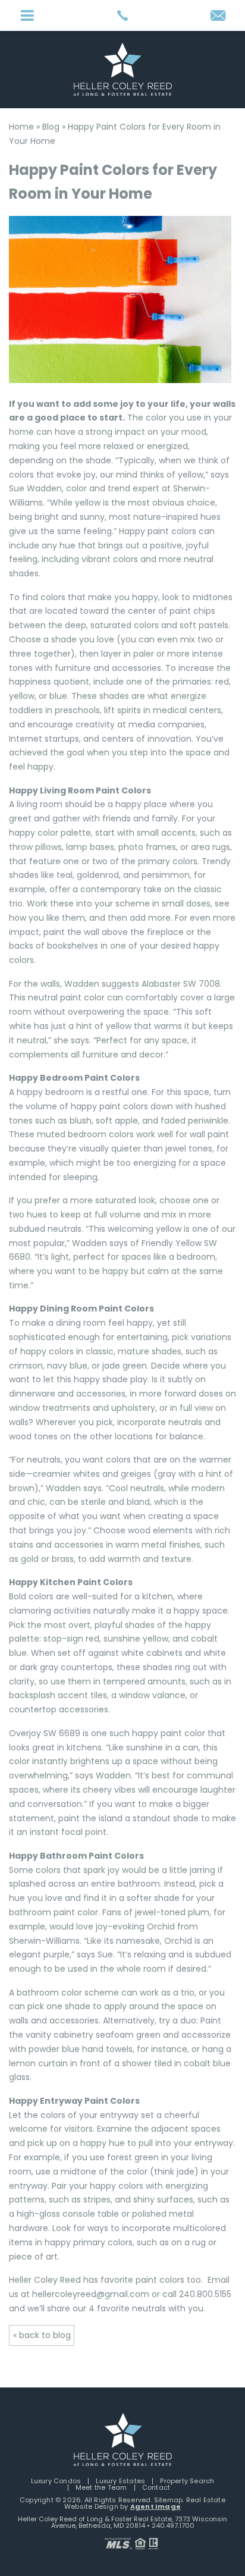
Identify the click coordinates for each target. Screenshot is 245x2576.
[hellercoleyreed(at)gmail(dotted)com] (218, 16)
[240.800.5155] (122, 15)
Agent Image (156, 2506)
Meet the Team (101, 2487)
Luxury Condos (56, 2481)
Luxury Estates (120, 2481)
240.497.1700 (173, 2525)
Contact (156, 2487)
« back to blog (42, 2335)
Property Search (187, 2481)
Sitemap (168, 2500)
